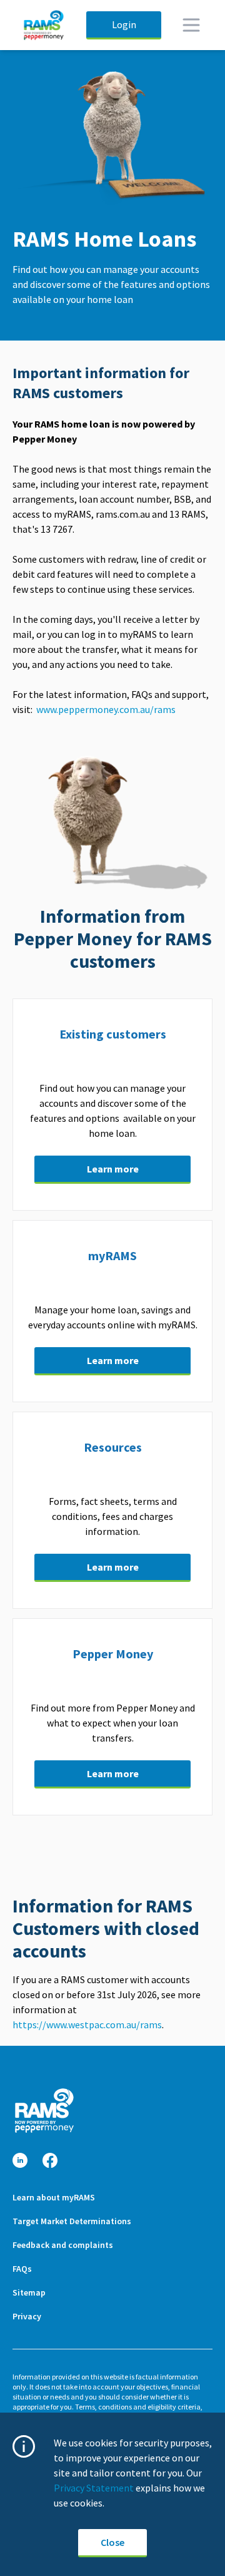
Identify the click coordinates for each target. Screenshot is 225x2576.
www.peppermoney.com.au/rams (107, 709)
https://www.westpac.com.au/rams (87, 2024)
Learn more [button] (113, 1169)
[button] (20, 2161)
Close (112, 2542)
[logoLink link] (44, 2111)
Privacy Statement (94, 2488)
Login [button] (124, 24)
